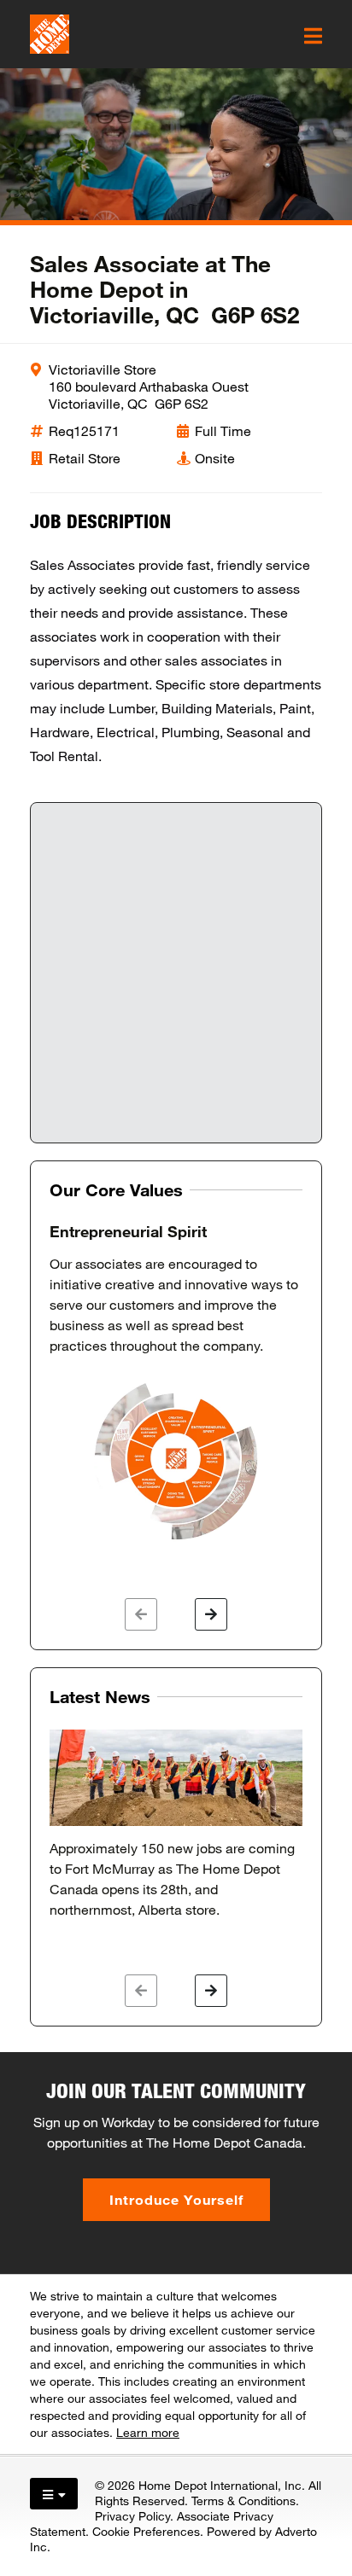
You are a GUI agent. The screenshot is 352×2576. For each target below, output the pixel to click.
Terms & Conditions (243, 2500)
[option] (176, 1383)
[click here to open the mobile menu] (313, 36)
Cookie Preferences (146, 2531)
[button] (141, 1614)
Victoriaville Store (103, 369)
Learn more (148, 2432)
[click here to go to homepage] (50, 34)
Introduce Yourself (176, 2199)
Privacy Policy (132, 2516)
